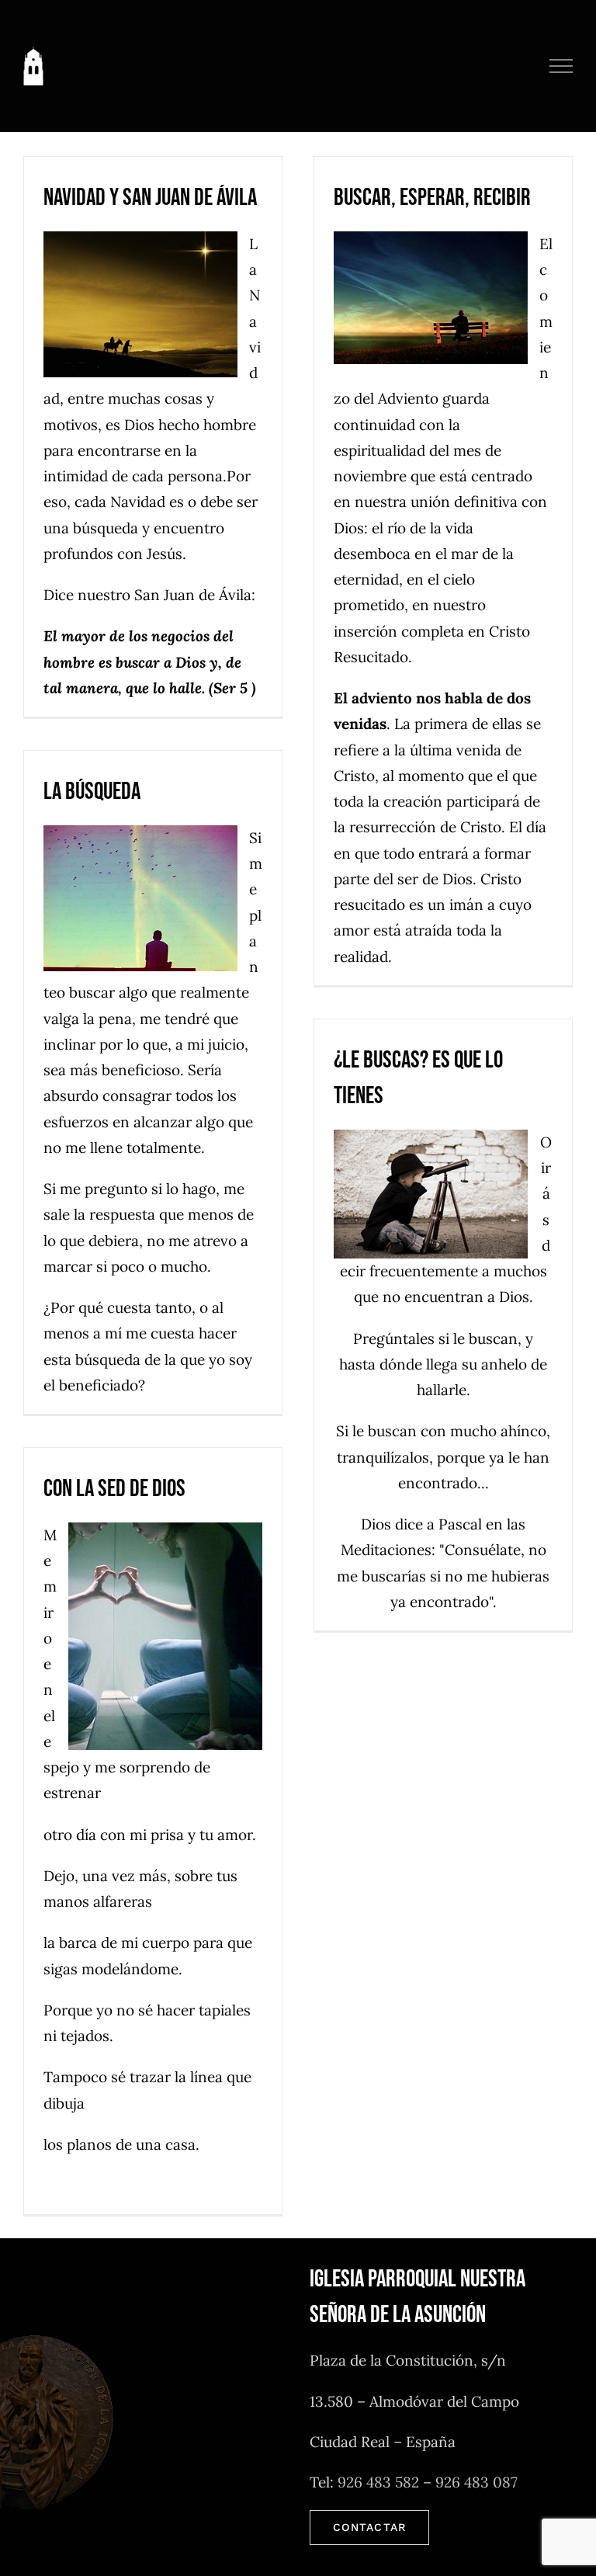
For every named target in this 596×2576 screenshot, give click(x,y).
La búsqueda (92, 792)
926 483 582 (378, 2482)
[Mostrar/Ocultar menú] (561, 66)
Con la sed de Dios (114, 1489)
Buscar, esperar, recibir (432, 198)
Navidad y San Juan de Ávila (150, 198)
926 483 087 (476, 2482)
